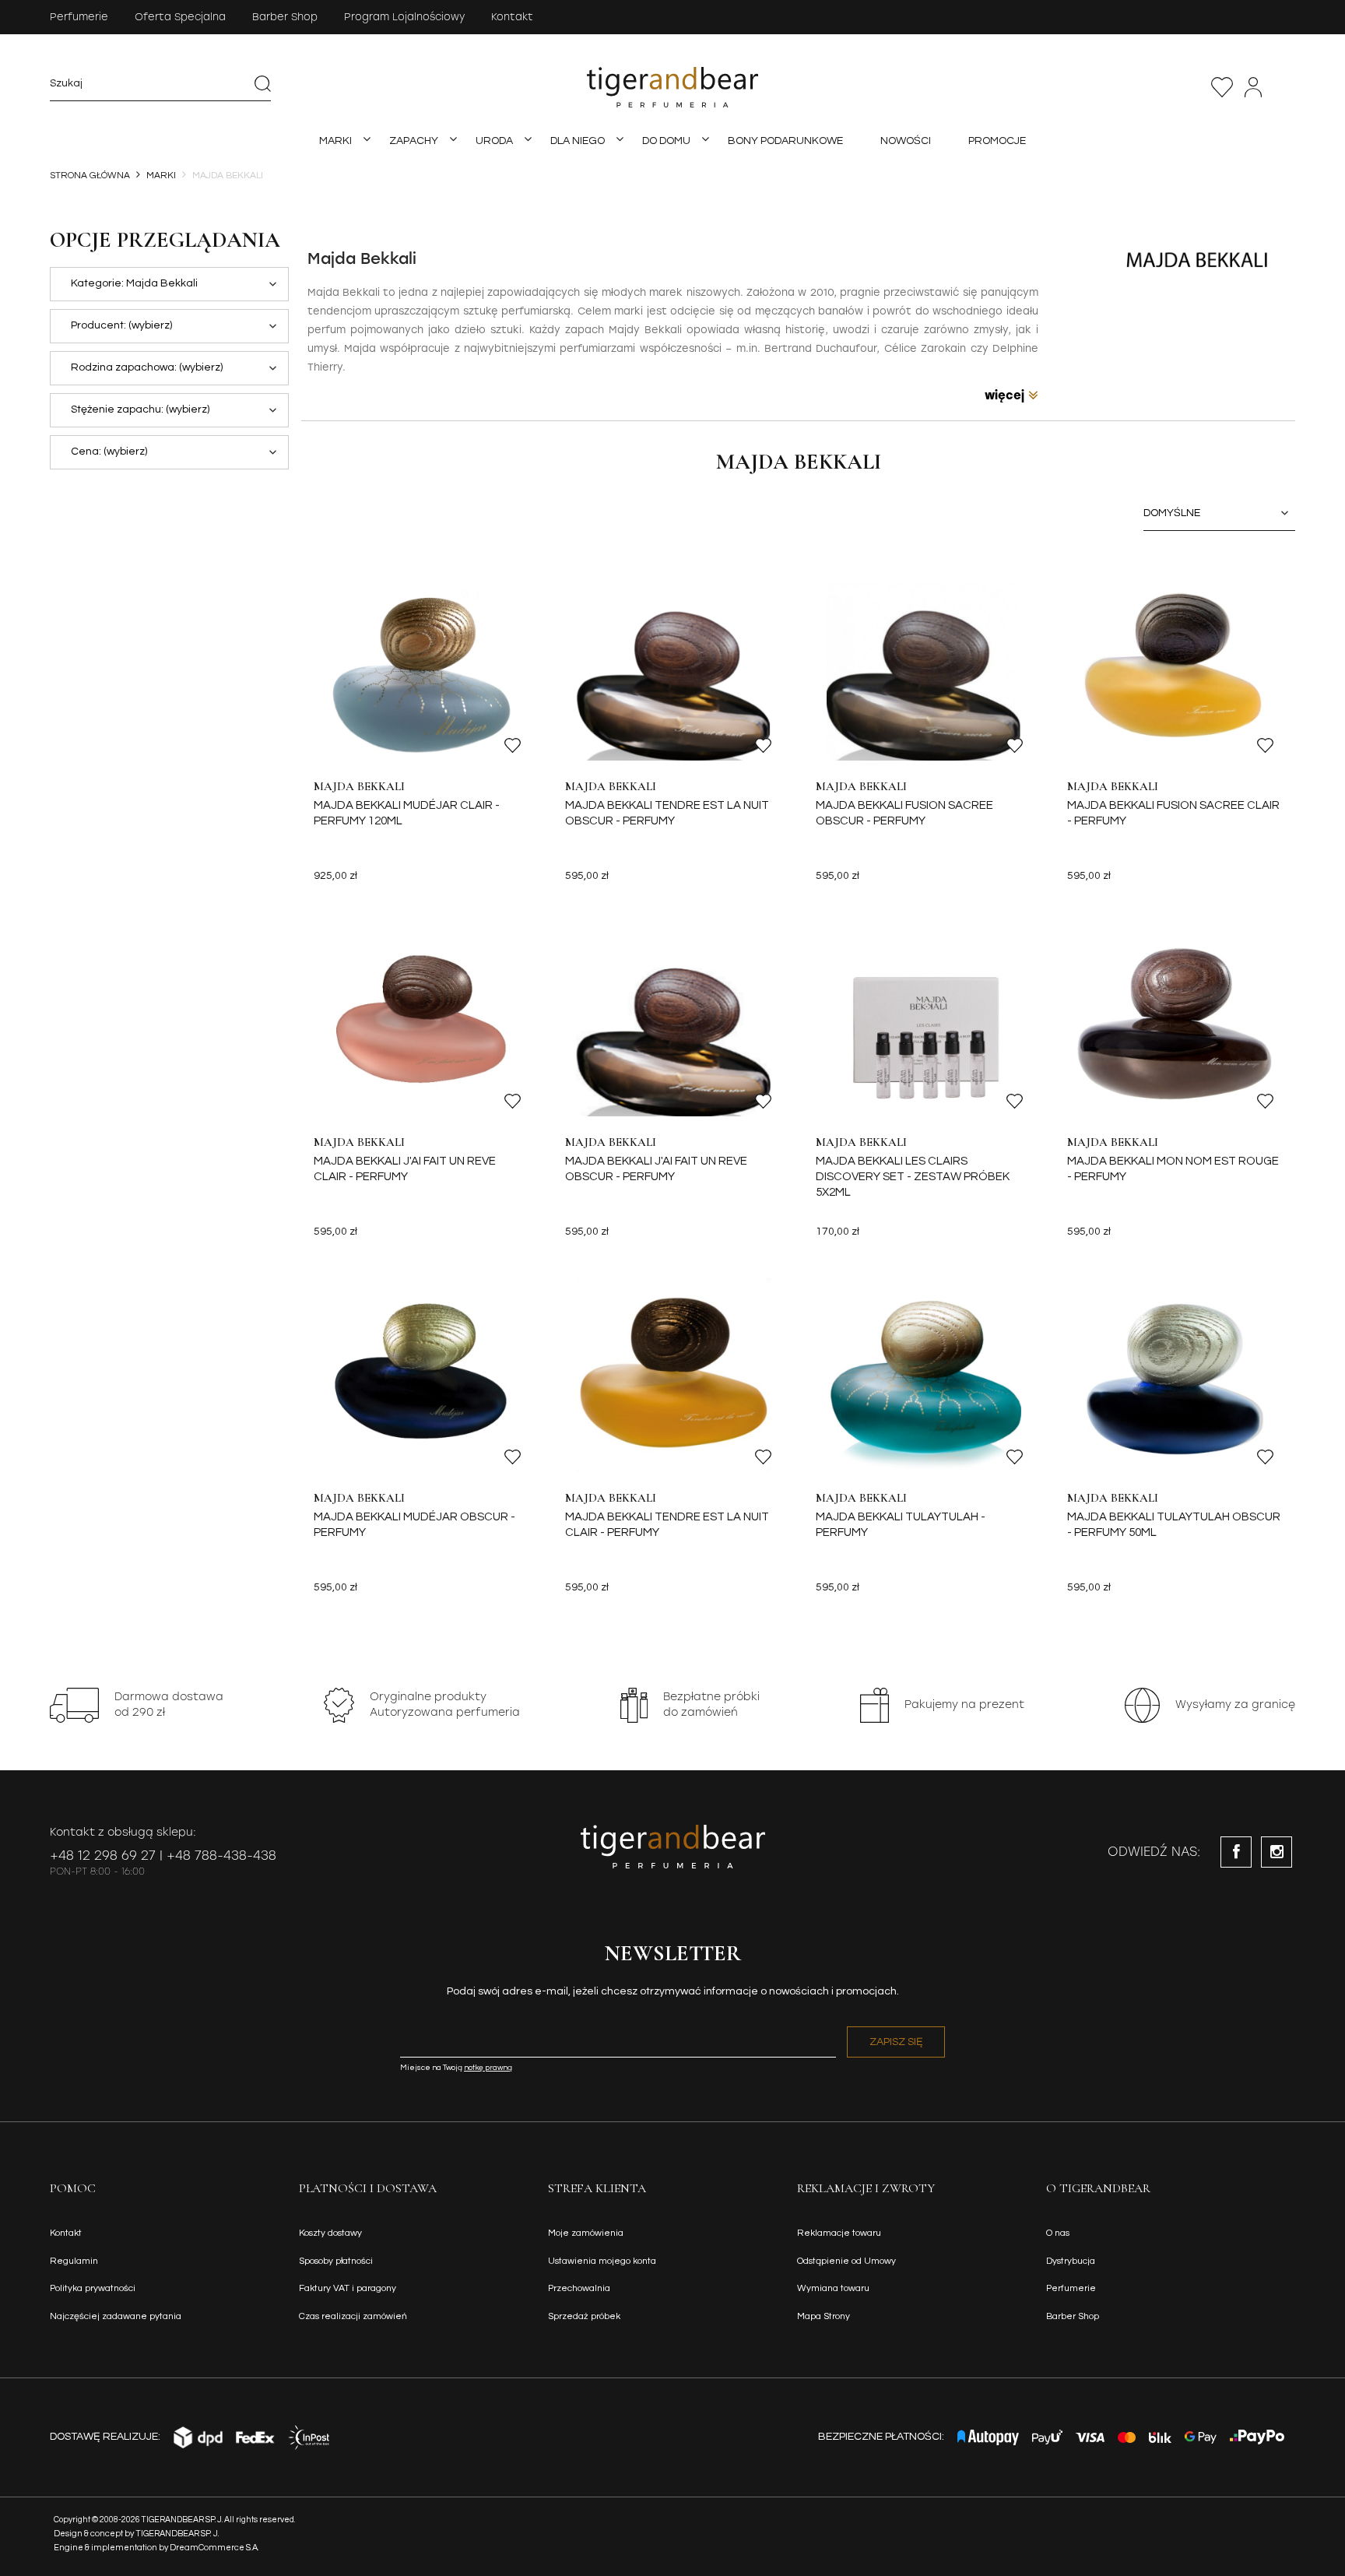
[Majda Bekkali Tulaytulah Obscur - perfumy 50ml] (1175, 1375)
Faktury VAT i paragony (348, 2288)
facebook (1236, 1852)
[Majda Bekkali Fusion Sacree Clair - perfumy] (1175, 663)
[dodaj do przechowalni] (513, 745)
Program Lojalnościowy (404, 17)
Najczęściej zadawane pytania (116, 2316)
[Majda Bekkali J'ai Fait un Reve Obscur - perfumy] (673, 1019)
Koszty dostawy (330, 2233)
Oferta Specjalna (180, 17)
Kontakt (512, 17)
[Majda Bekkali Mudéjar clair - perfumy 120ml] (421, 663)
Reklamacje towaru (839, 2233)
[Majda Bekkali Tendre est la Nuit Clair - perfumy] (673, 1375)
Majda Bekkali (359, 786)
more (1011, 395)
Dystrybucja (1071, 2261)
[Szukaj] (262, 83)
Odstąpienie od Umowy (846, 2261)
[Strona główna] (672, 87)
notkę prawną (488, 2068)
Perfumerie (79, 17)
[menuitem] (335, 141)
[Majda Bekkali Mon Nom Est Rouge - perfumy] (1175, 1019)
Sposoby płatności (336, 2261)
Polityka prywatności (93, 2288)
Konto (1253, 87)
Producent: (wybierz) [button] (121, 325)
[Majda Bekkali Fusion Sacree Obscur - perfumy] (924, 663)
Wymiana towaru (833, 2288)
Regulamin (74, 2261)
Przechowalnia (1222, 87)
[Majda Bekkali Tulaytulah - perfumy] (924, 1375)
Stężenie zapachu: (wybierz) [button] (140, 409)
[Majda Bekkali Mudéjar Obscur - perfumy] (421, 1375)
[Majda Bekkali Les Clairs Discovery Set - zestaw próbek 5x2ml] (924, 1019)
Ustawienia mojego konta (602, 2261)
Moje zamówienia (586, 2233)
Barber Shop (285, 17)
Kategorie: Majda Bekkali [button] (134, 283)
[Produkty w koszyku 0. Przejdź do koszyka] (1287, 87)
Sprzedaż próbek (584, 2316)
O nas (1058, 2233)
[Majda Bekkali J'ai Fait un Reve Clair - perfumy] (421, 1019)
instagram (1277, 1852)
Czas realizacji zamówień (353, 2316)
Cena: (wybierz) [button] (109, 452)
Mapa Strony (824, 2316)
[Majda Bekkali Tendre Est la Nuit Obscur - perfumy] (673, 663)
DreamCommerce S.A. (214, 2548)
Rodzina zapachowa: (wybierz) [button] (147, 367)
